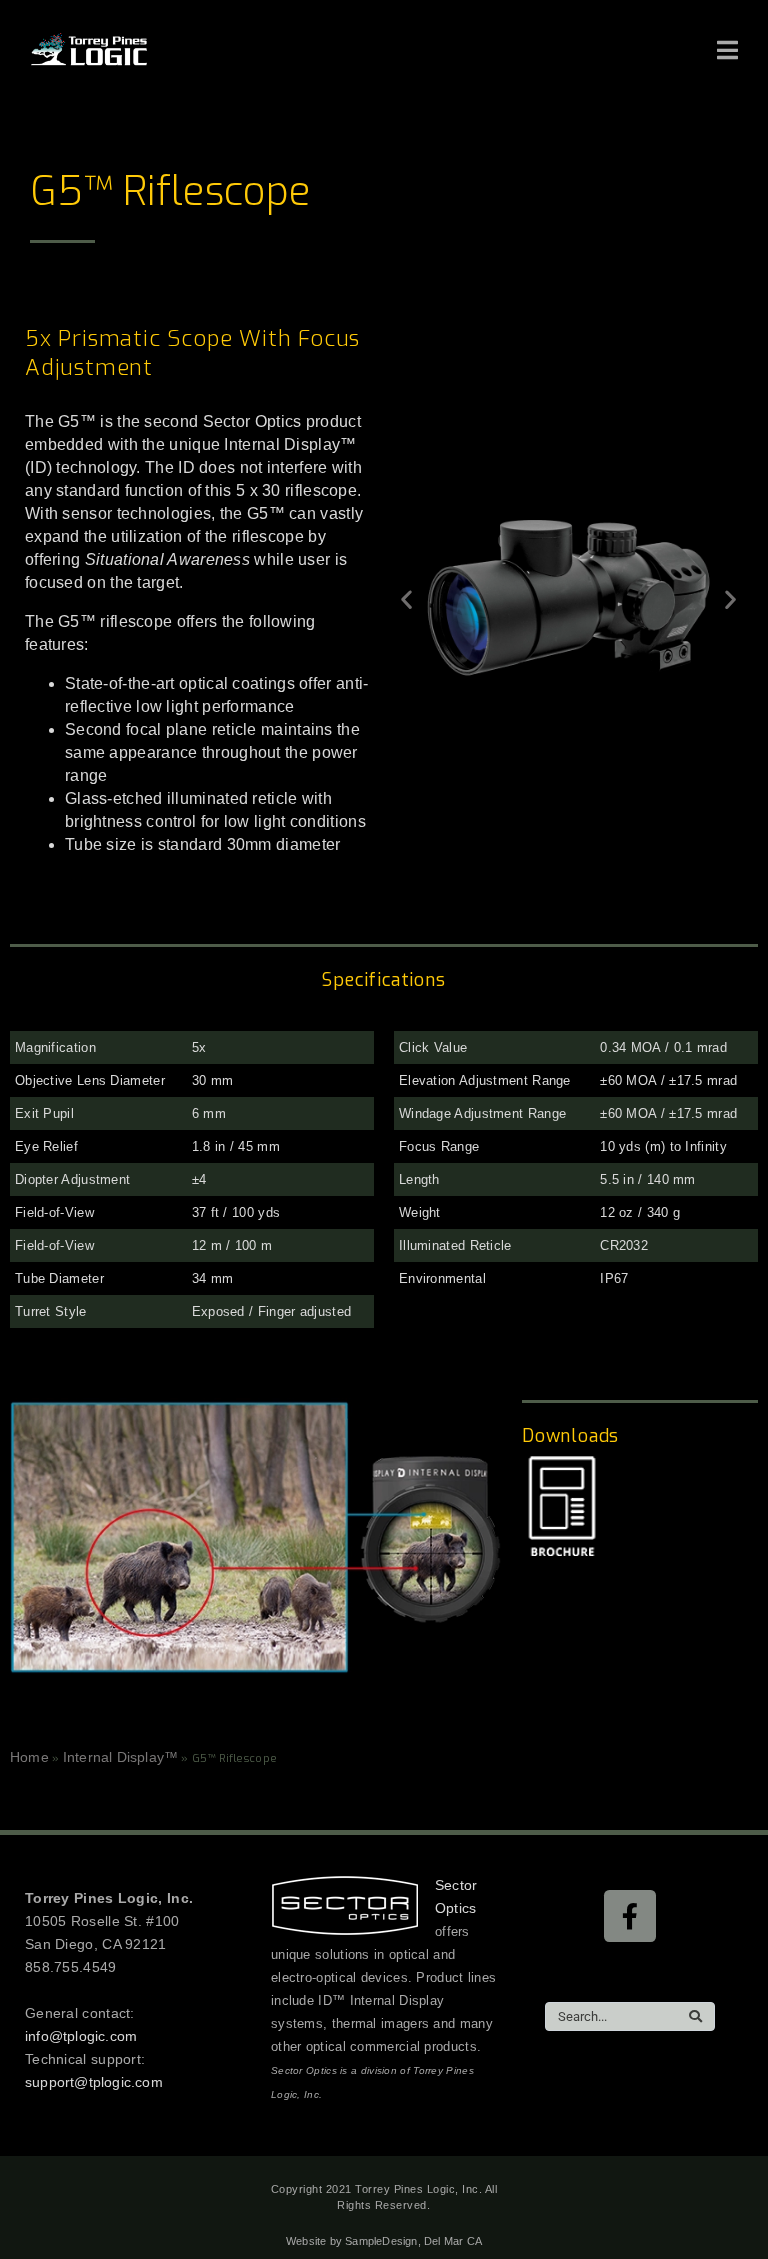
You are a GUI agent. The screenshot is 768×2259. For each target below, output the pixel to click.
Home (29, 1757)
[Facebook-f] (630, 1916)
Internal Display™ (120, 1757)
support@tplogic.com (94, 2082)
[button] (406, 598)
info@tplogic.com (81, 2036)
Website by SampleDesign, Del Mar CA (384, 2241)
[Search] (695, 2016)
